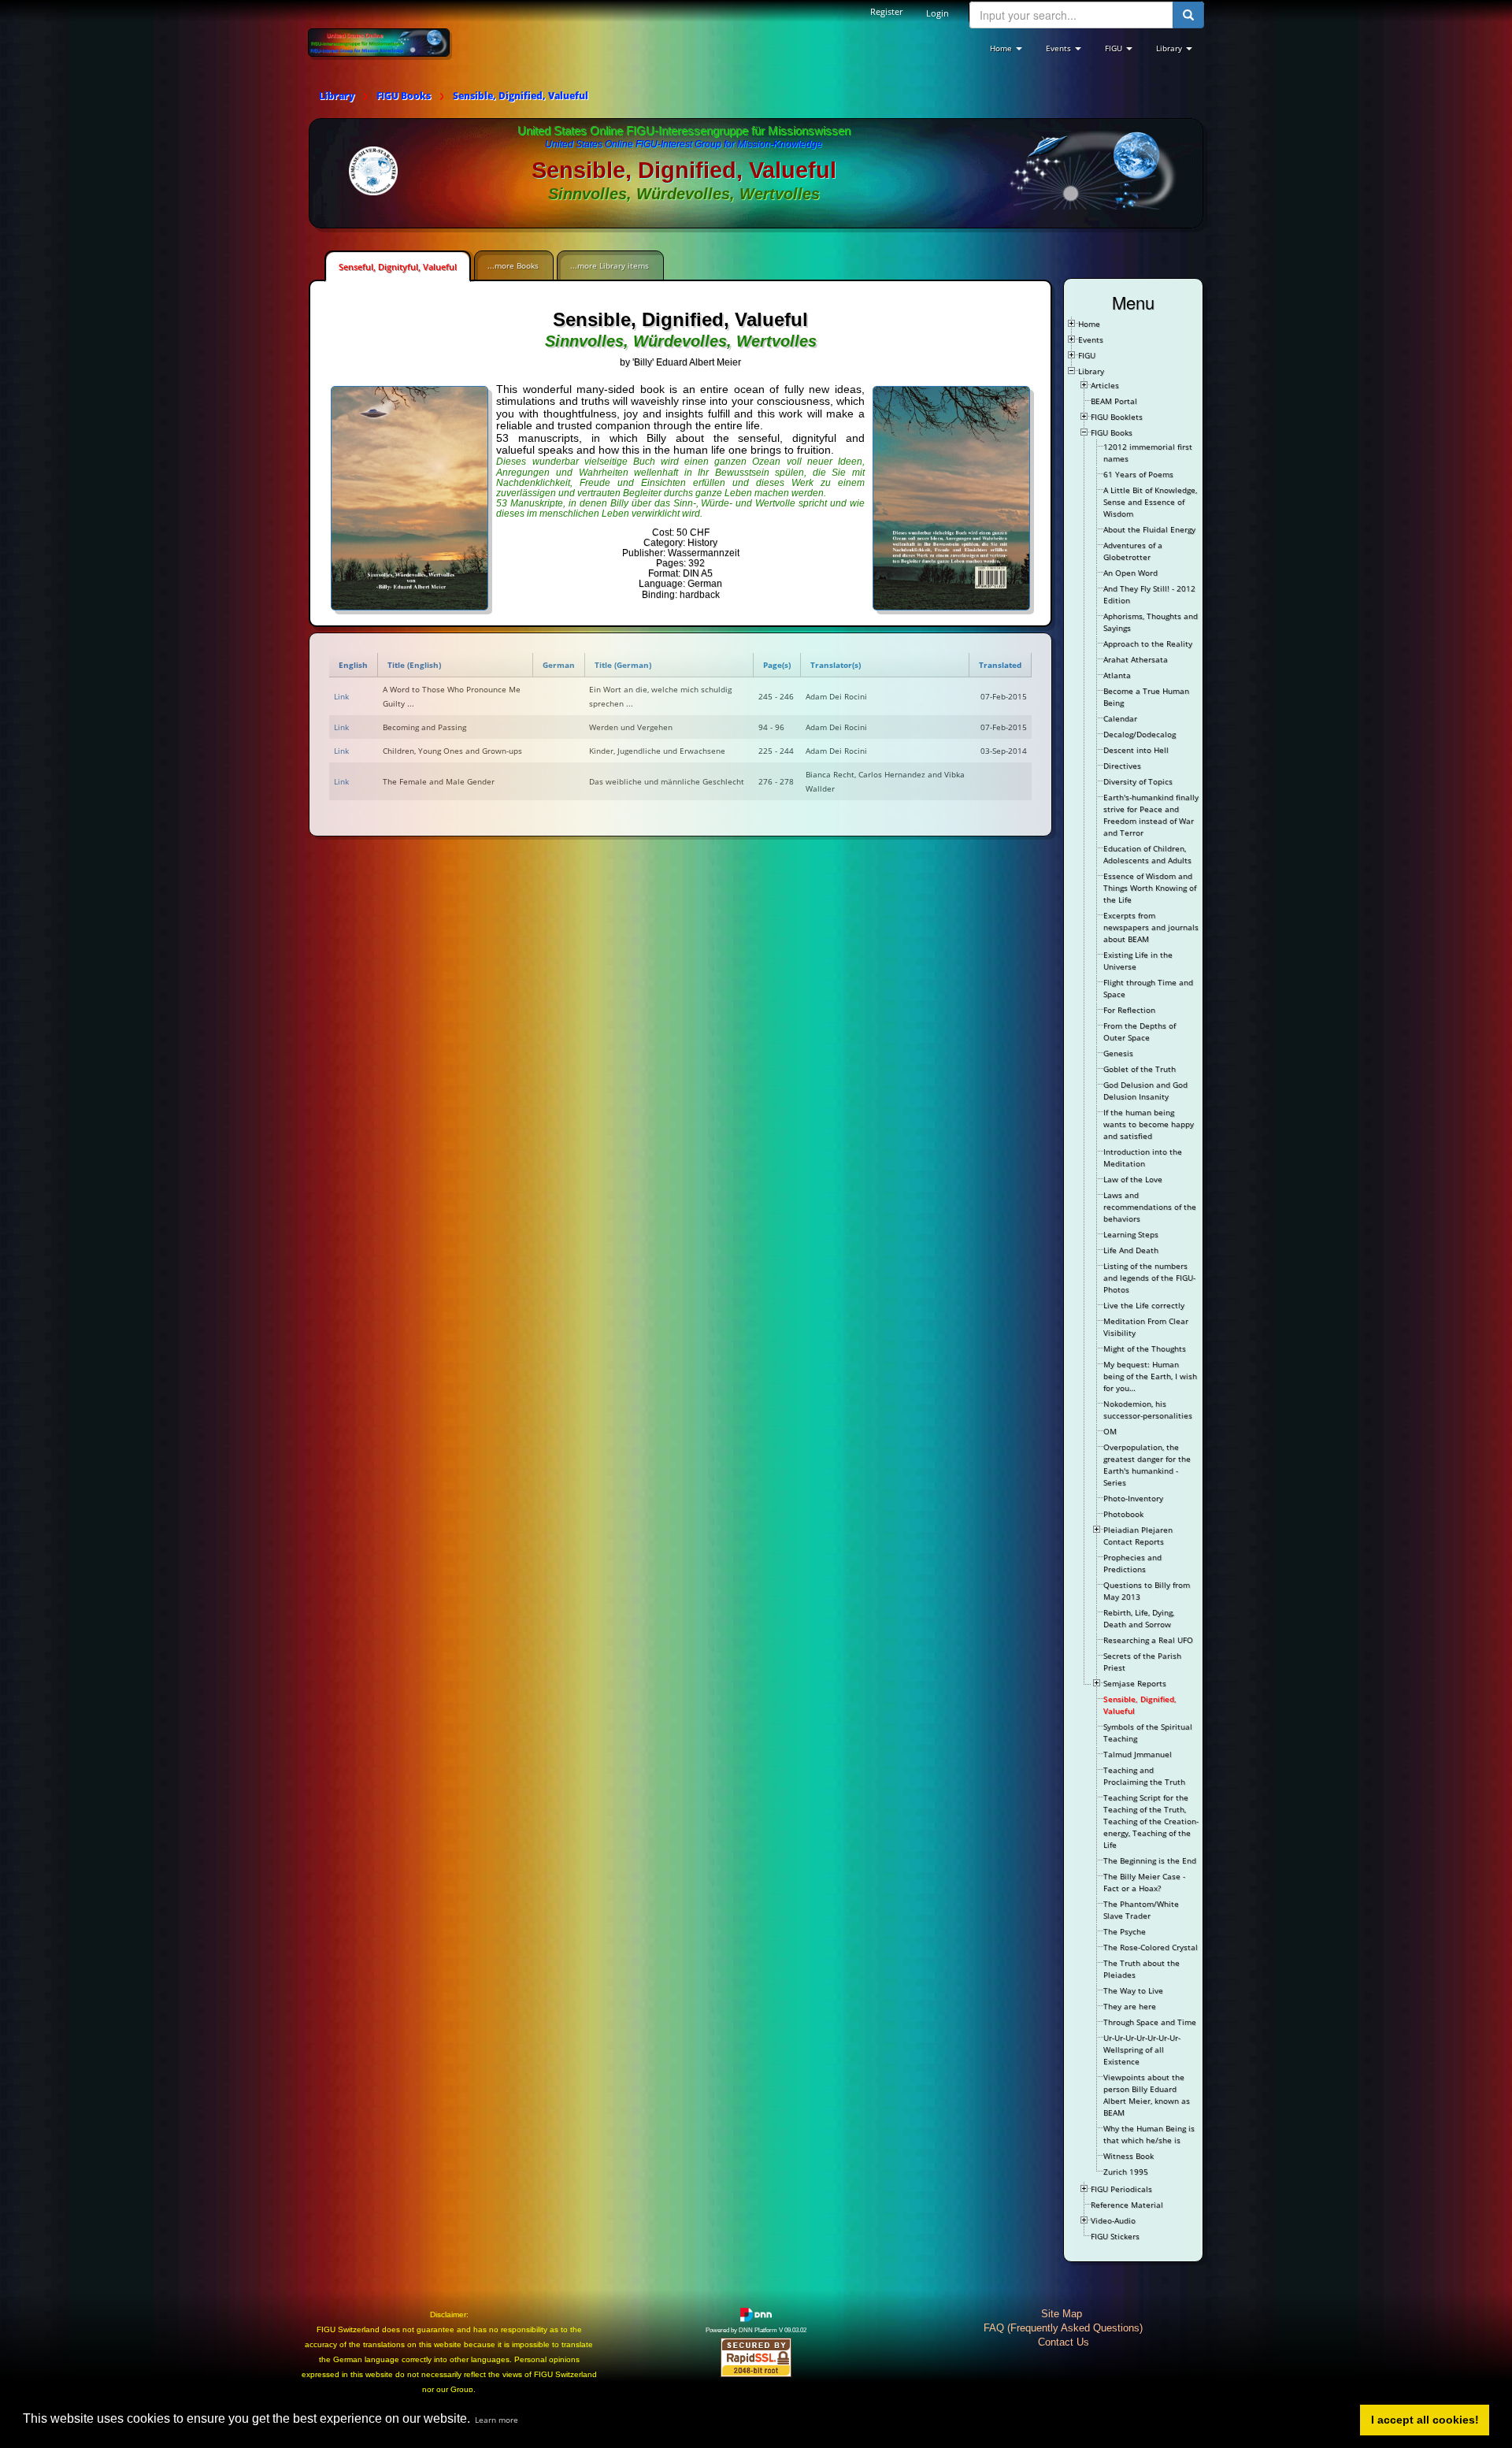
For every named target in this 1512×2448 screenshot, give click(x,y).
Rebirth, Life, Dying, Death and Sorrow (1139, 1618)
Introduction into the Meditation (1143, 1157)
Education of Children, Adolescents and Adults (1147, 854)
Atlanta (1117, 675)
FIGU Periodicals (1121, 2189)
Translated (1000, 665)
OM (1110, 1431)
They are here (1130, 2006)
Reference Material (1127, 2205)
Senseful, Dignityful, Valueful (398, 267)
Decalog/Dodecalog (1140, 734)
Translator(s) (836, 665)
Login (938, 13)
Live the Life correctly (1144, 1305)
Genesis (1118, 1053)
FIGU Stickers (1115, 2236)
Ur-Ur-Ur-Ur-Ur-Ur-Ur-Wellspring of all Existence (1142, 2049)
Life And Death (1131, 1250)
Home (1089, 324)
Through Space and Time (1150, 2022)
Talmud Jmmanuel (1138, 1754)
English (353, 665)
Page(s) (777, 665)
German (559, 665)
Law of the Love (1133, 1179)
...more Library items (610, 265)
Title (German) (623, 665)
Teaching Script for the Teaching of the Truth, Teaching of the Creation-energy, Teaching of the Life (1151, 1821)
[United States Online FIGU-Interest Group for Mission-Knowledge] (379, 42)
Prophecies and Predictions (1132, 1563)
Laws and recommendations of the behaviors (1150, 1207)
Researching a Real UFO (1148, 1640)
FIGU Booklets (1117, 417)
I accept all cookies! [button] (1425, 2420)
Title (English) (414, 665)
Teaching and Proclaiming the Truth (1144, 1776)
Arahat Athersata (1136, 659)
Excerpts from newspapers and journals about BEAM (1151, 927)
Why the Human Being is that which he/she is (1149, 2134)
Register (886, 11)
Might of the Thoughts (1145, 1348)
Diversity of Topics (1138, 781)
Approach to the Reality (1148, 644)
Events (1091, 339)
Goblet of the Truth (1140, 1069)
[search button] (1188, 15)
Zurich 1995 (1126, 2172)
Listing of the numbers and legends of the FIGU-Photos (1149, 1278)
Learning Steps (1131, 1234)
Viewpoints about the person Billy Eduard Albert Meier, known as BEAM (1147, 2095)
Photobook (1123, 1514)
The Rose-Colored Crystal (1151, 1947)
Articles (1105, 385)
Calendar (1120, 718)
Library (1091, 371)
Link (341, 696)
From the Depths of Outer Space (1140, 1031)
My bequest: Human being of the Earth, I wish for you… (1150, 1376)
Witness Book (1128, 2156)
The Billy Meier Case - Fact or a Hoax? (1144, 1882)
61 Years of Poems (1138, 474)
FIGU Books (1112, 432)
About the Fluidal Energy (1149, 529)
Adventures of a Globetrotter (1133, 551)
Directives (1122, 766)
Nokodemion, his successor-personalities (1148, 1409)
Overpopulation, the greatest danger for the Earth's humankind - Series (1147, 1465)
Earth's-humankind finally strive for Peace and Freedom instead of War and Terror (1151, 815)
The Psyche (1125, 1931)
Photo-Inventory (1133, 1498)
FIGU (1087, 355)
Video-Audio (1113, 2220)
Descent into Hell (1136, 750)
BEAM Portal (1114, 401)
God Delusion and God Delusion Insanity (1145, 1090)
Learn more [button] (497, 2420)
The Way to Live (1133, 1990)
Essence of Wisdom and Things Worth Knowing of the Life (1150, 888)
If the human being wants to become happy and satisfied (1149, 1124)
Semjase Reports (1135, 1683)
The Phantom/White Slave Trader (1141, 1910)
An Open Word (1130, 573)
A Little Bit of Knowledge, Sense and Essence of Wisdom (1150, 502)
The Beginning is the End (1150, 1860)
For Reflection (1129, 1010)
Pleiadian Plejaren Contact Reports (1138, 1536)
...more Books (513, 265)
